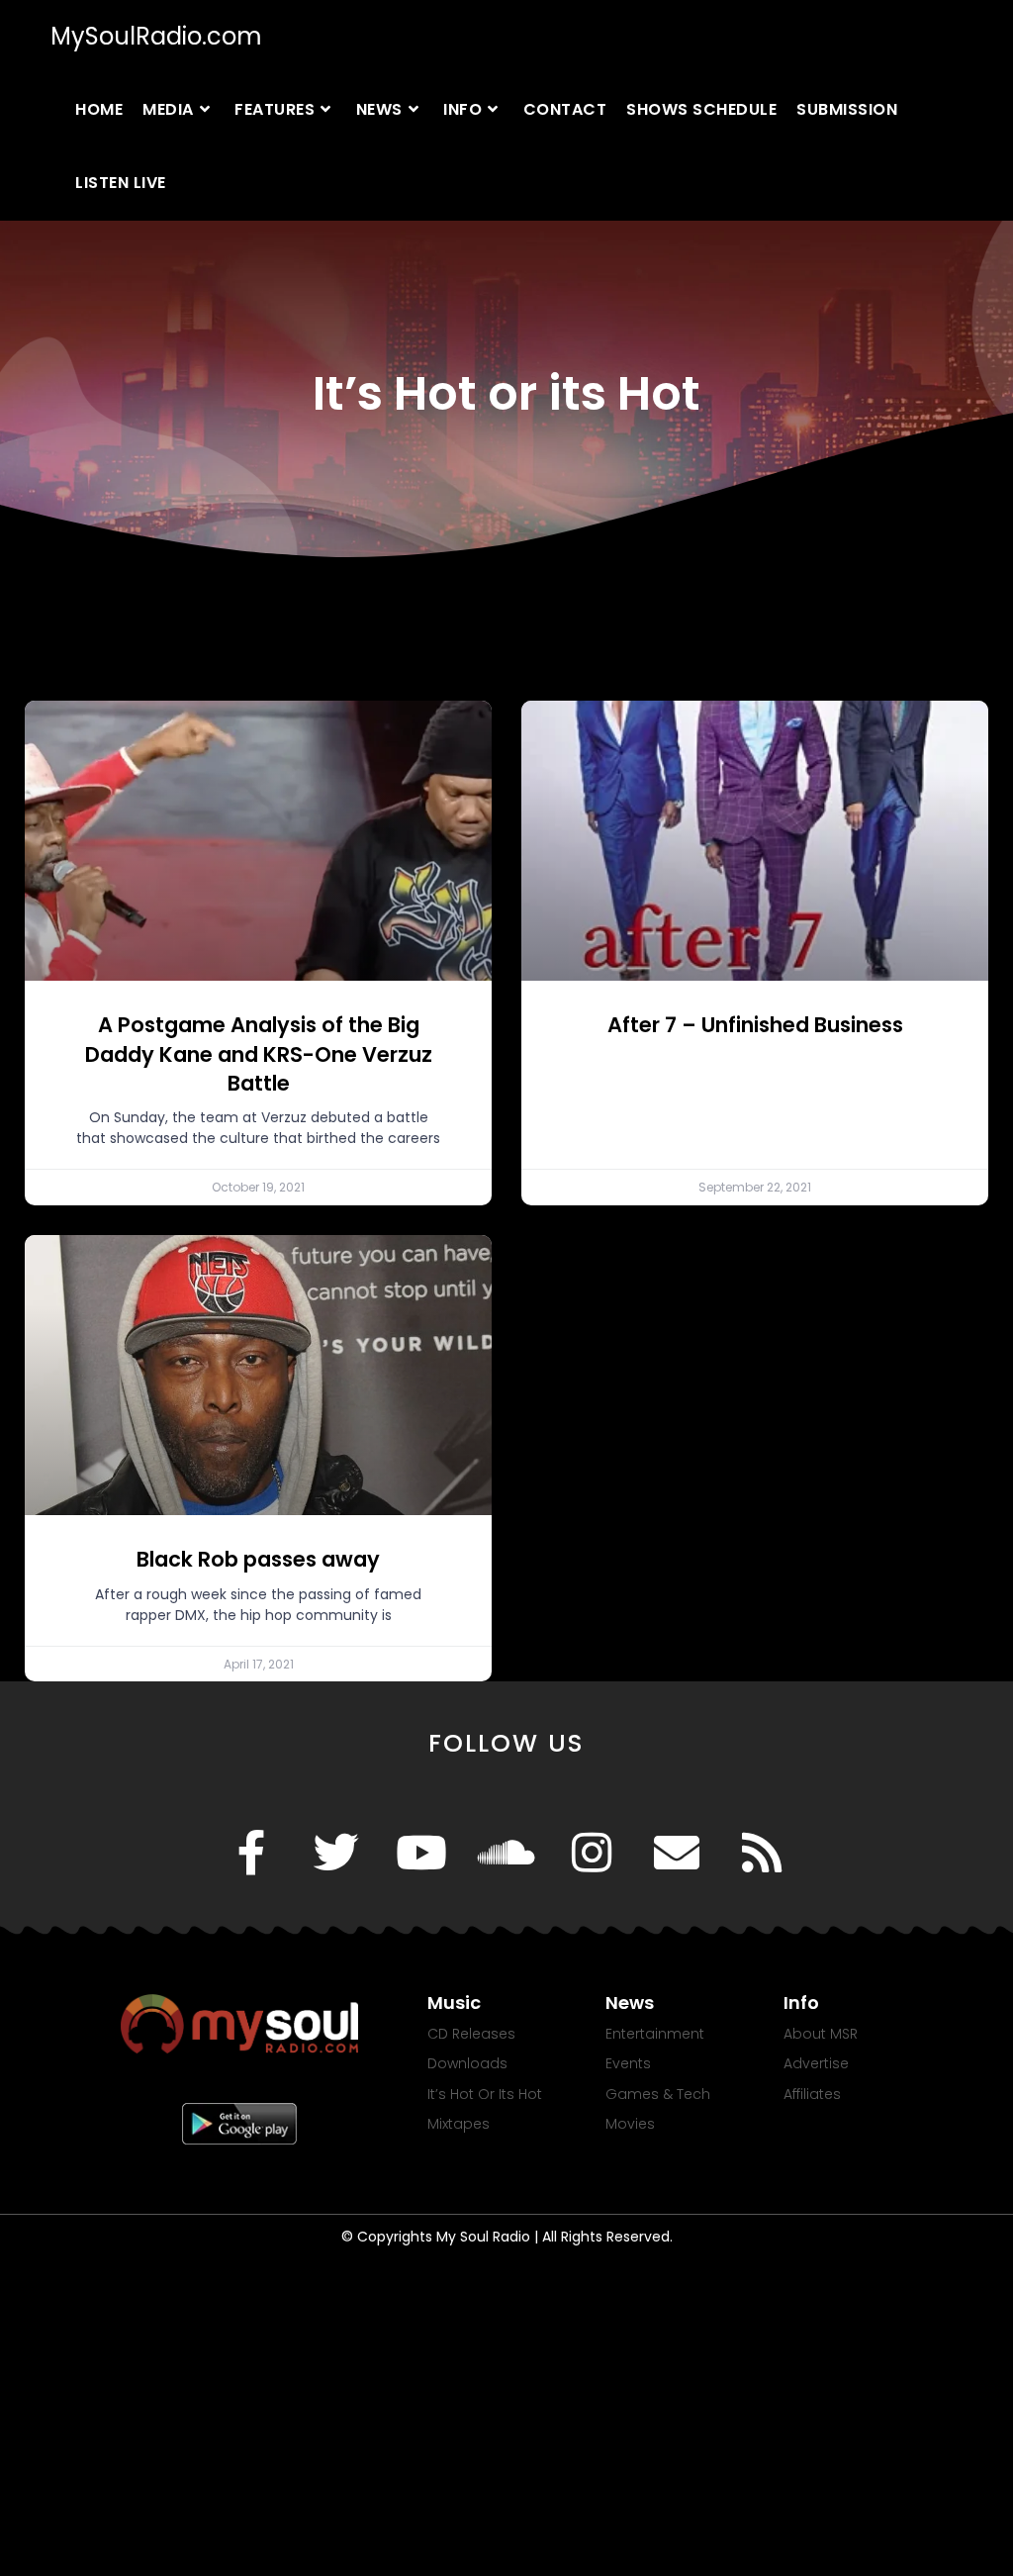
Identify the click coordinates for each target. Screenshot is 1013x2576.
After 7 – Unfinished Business (755, 1025)
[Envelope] (677, 1853)
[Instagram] (592, 1853)
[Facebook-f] (251, 1853)
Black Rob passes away (258, 1559)
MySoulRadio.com (156, 36)
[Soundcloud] (506, 1853)
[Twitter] (336, 1853)
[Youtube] (421, 1853)
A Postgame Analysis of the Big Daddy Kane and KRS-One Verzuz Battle (259, 1054)
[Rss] (762, 1853)
